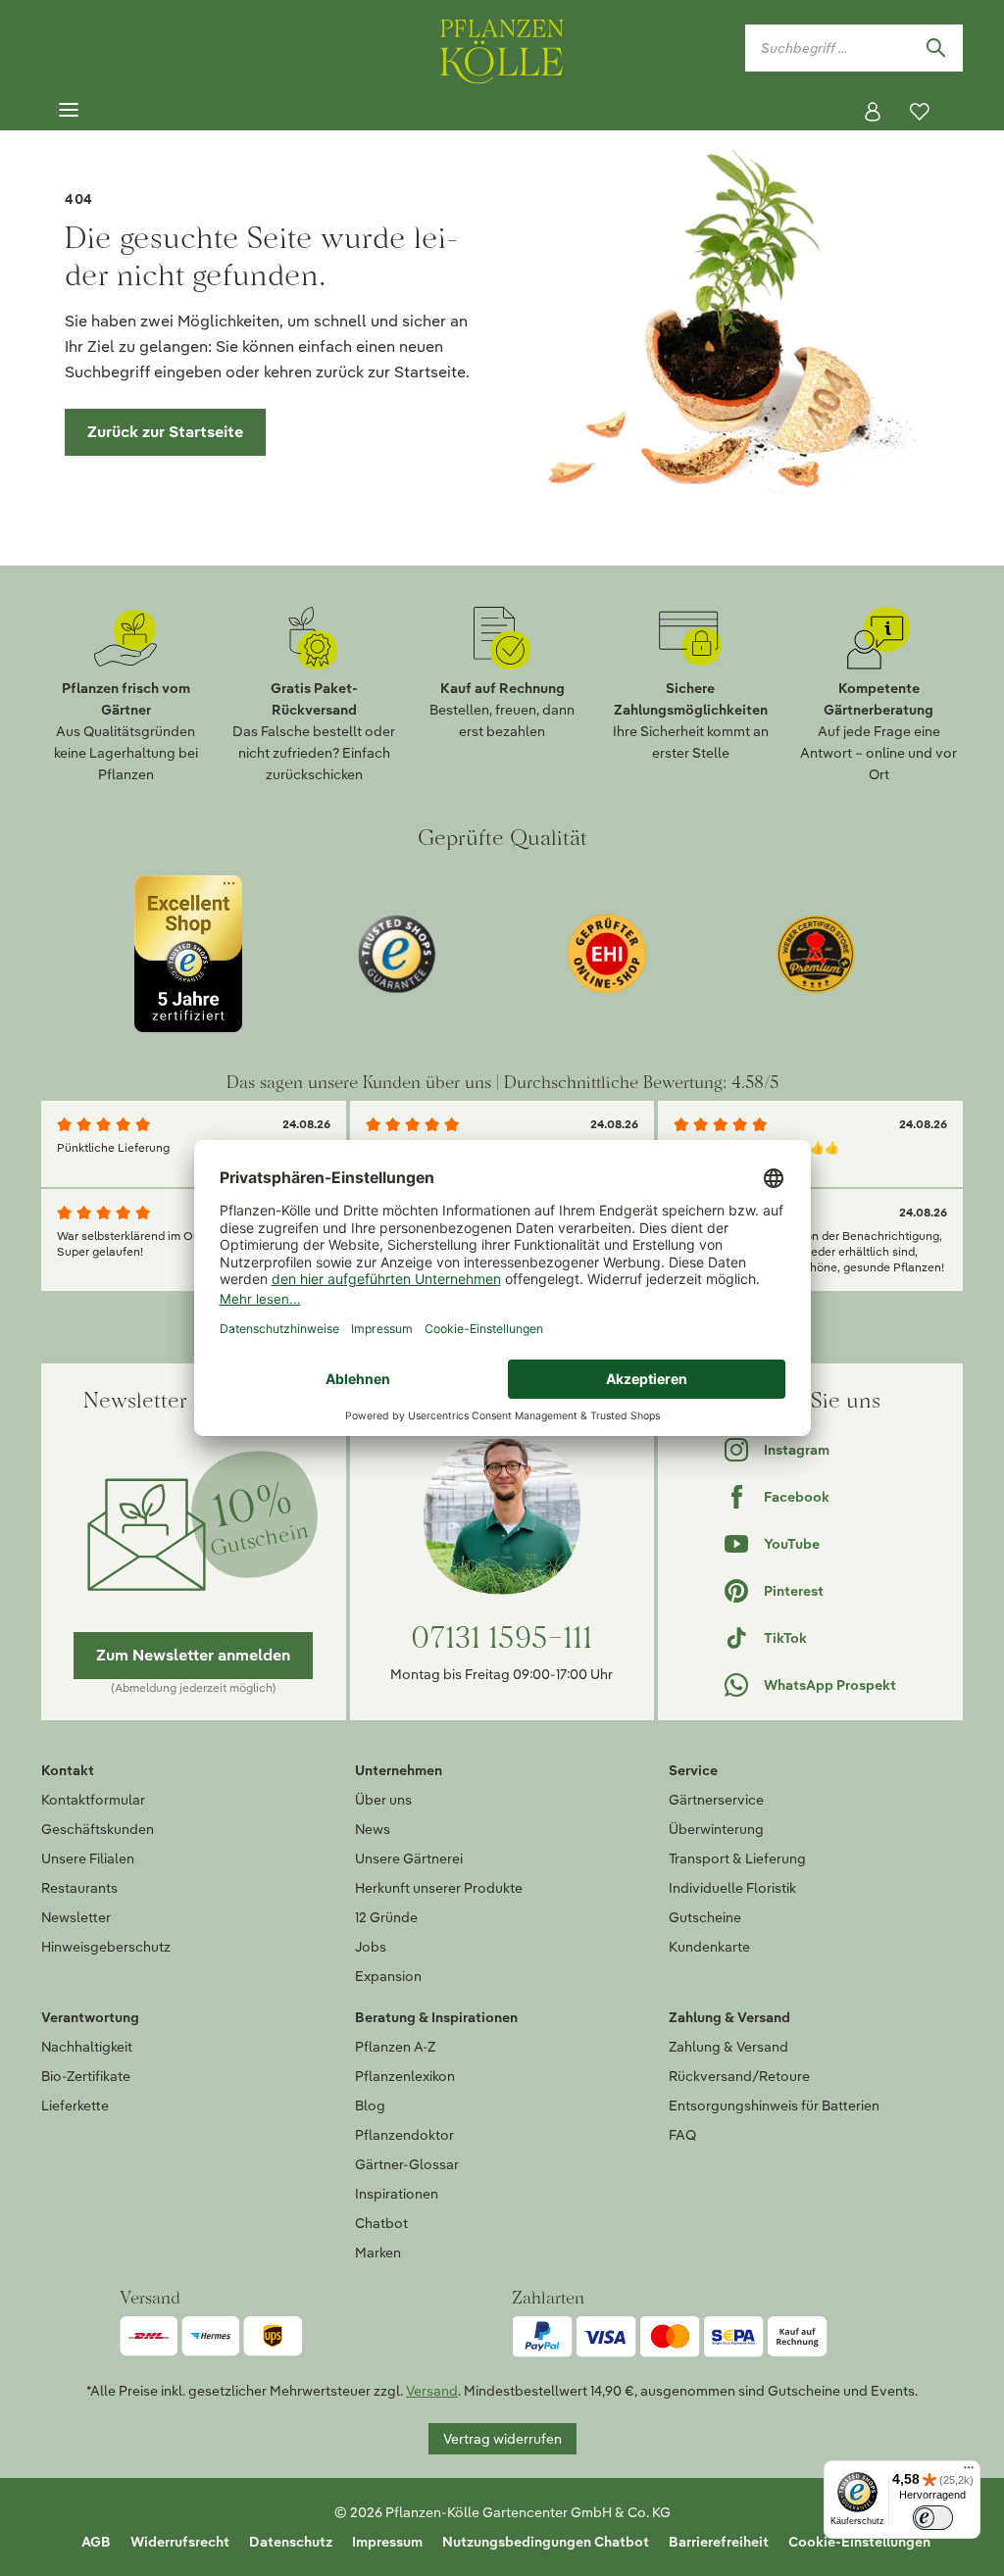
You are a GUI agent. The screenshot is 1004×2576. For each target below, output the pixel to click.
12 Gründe (386, 1917)
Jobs (371, 1947)
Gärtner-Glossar (407, 2164)
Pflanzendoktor (404, 2135)
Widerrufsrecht (180, 2542)
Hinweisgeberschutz (106, 1947)
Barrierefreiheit (719, 2542)
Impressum (387, 2542)
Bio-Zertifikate (86, 2076)
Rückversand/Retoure (739, 2076)
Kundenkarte (709, 1947)
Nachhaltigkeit (87, 2047)
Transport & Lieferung (737, 1858)
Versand (432, 2391)
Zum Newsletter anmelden (193, 1655)
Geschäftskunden (98, 1829)
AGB (96, 2542)
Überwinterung (716, 1829)
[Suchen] (935, 48)
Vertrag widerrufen (502, 2439)
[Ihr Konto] (873, 112)
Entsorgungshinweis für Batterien (774, 2105)
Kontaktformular (93, 1800)
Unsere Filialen (88, 1858)
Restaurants (79, 1888)
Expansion (388, 1976)
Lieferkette (75, 2105)
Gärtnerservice (716, 1800)
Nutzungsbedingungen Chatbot (546, 2542)
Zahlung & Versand (728, 2047)
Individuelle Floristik (732, 1888)
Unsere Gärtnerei (409, 1858)
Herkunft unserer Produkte (439, 1888)
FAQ (682, 2135)
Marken (378, 2253)
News (373, 1829)
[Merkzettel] (920, 112)
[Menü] (69, 111)
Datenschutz (291, 2542)
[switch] (933, 2518)
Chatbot (381, 2223)
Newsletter (76, 1917)
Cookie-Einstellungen (859, 2542)
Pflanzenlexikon (405, 2076)
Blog (370, 2105)
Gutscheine (705, 1917)
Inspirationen (397, 2194)
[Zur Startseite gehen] (502, 48)
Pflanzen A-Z (395, 2047)
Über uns (383, 1800)
